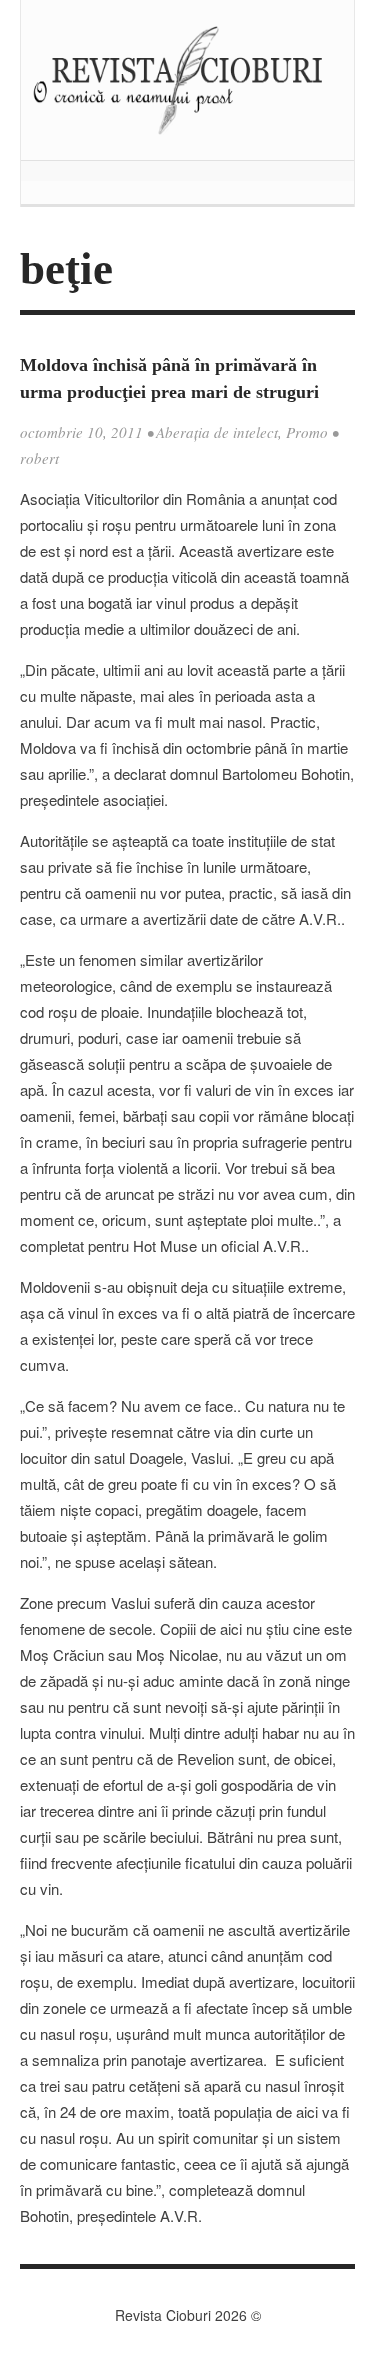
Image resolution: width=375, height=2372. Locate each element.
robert (39, 458)
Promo (307, 432)
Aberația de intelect (217, 432)
